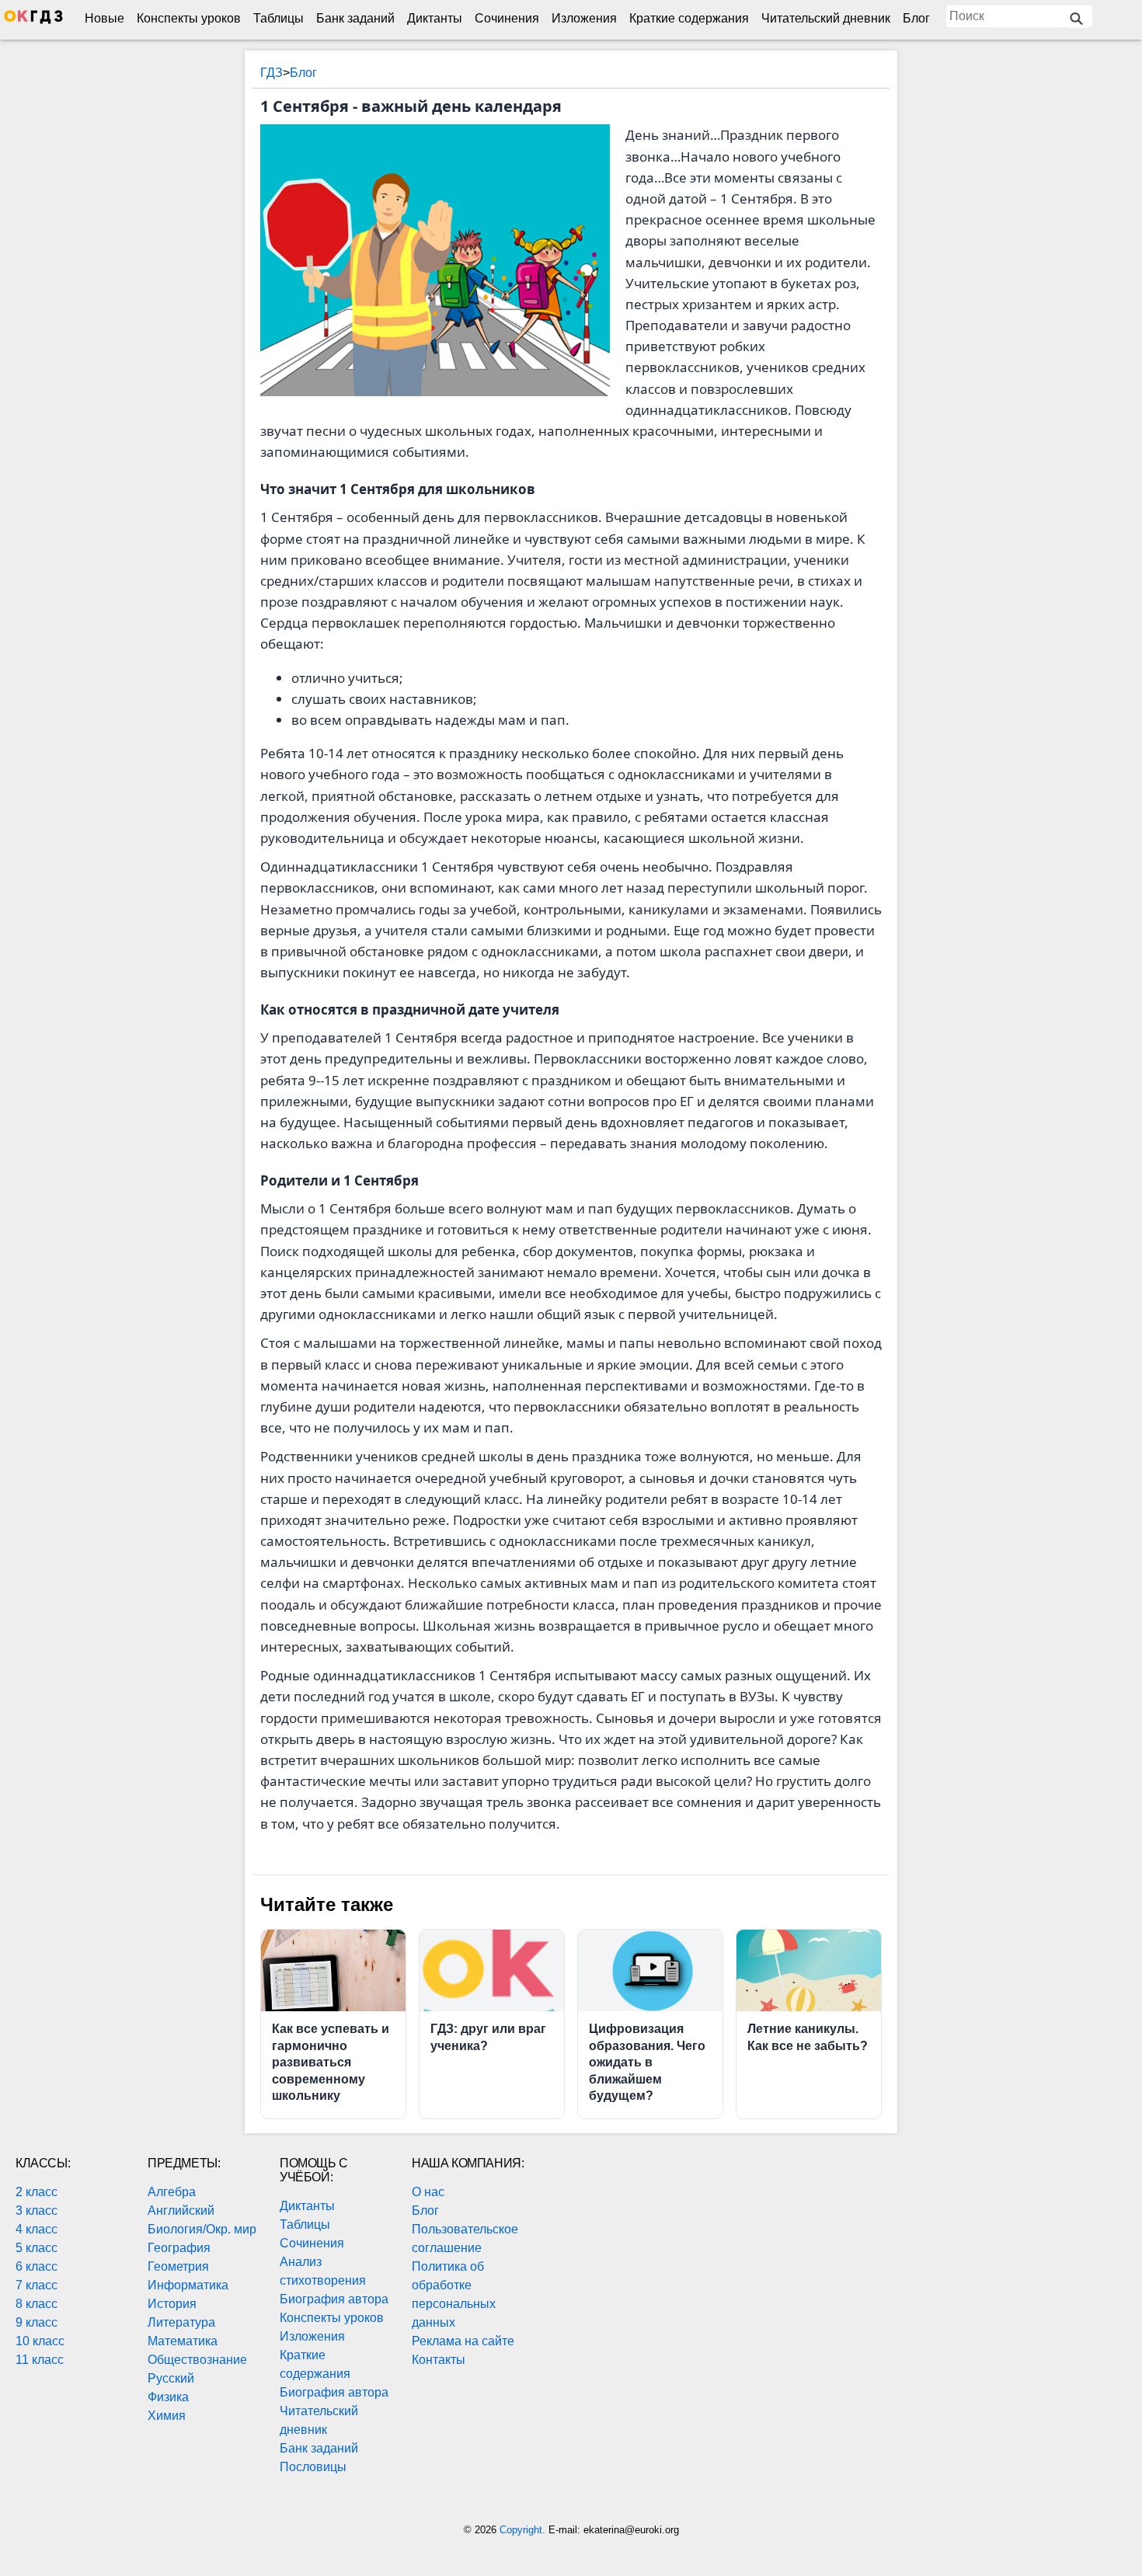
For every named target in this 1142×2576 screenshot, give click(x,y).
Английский (181, 2210)
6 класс (37, 2266)
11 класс (40, 2360)
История (172, 2304)
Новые (104, 18)
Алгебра (172, 2192)
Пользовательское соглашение (465, 2238)
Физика (168, 2397)
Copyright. (524, 2530)
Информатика (188, 2285)
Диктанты (435, 18)
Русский (171, 2378)
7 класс (37, 2285)
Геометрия (178, 2266)
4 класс (37, 2229)
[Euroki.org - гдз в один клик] (33, 20)
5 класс (37, 2248)
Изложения (584, 18)
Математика (183, 2341)
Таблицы (279, 18)
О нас (428, 2192)
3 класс (37, 2210)
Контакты (439, 2360)
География (179, 2248)
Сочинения (507, 18)
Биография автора (334, 2299)
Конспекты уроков (189, 18)
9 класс (37, 2322)
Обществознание (197, 2360)
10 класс (40, 2341)
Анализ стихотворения (323, 2271)
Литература (181, 2322)
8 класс (37, 2304)
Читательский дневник (826, 18)
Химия (167, 2416)
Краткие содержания (689, 18)
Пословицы (313, 2467)
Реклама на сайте (463, 2341)
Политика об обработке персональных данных (454, 2294)
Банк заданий (355, 18)
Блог (916, 18)
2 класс (37, 2192)
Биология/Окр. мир (202, 2229)
